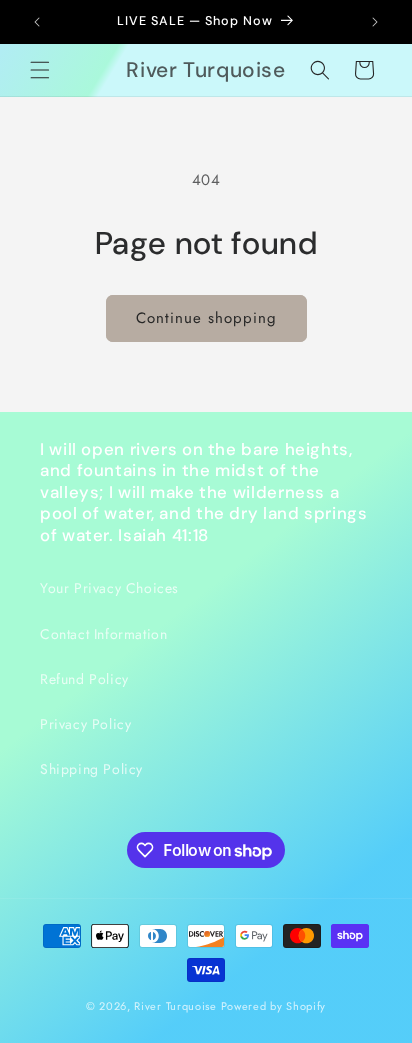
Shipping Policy (91, 769)
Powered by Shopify (274, 1006)
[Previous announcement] (37, 22)
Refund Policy (84, 679)
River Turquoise (177, 1006)
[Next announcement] (375, 22)
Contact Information (103, 634)
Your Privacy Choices (109, 588)
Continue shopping (206, 318)
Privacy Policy (85, 724)
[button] (40, 70)
